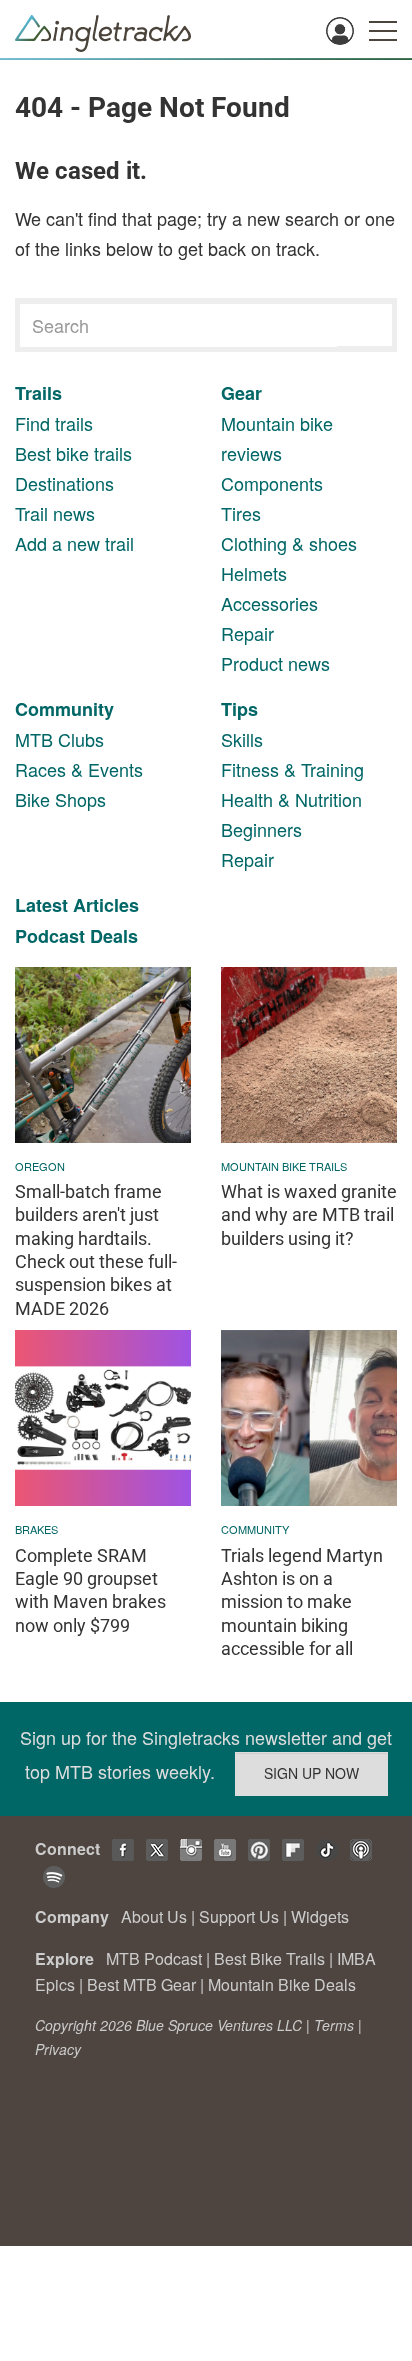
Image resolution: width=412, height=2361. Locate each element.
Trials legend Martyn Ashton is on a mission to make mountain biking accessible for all (302, 1602)
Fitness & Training (292, 769)
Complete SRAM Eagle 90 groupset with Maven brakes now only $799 (90, 1590)
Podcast (50, 936)
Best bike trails (73, 453)
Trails (38, 393)
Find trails (54, 423)
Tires (241, 513)
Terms (334, 2025)
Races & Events (79, 769)
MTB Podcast (154, 1958)
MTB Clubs (59, 739)
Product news (275, 663)
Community (64, 709)
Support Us (239, 1916)
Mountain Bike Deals (282, 1984)
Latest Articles (77, 905)
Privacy (58, 2049)
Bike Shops (60, 799)
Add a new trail (74, 543)
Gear (241, 393)
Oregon (40, 1166)
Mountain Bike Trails (284, 1166)
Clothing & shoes (289, 543)
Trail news (55, 513)
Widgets (320, 1916)
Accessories (269, 603)
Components (272, 483)
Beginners (261, 829)
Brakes (36, 1529)
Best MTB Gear (141, 1984)
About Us (154, 1916)
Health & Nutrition (291, 799)
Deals (114, 936)
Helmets (254, 573)
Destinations (64, 483)
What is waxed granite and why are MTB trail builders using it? (309, 1215)
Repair (247, 633)
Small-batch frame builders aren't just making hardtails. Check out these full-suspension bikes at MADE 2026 (96, 1250)
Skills (242, 739)
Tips (239, 709)
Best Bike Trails (269, 1958)
